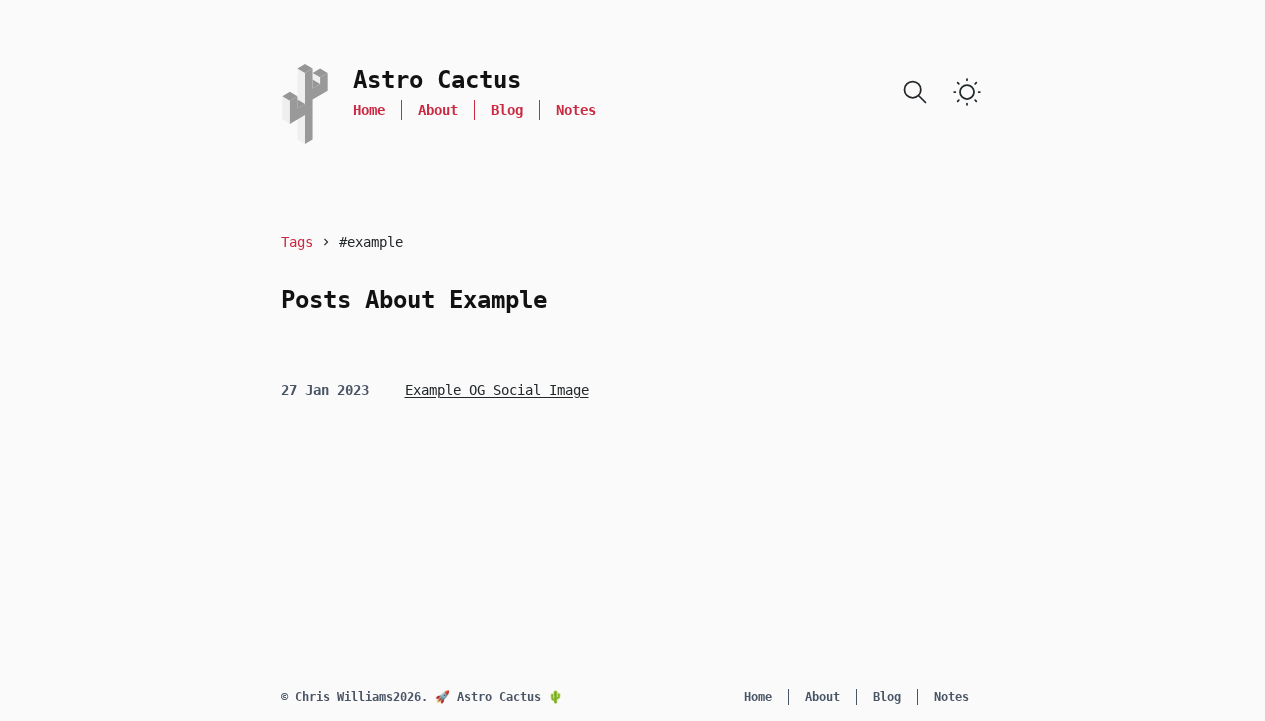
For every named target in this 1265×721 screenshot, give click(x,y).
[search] (915, 92)
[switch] (967, 92)
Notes (576, 110)
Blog (507, 110)
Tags (297, 242)
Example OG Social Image (497, 390)
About (438, 110)
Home (369, 110)
